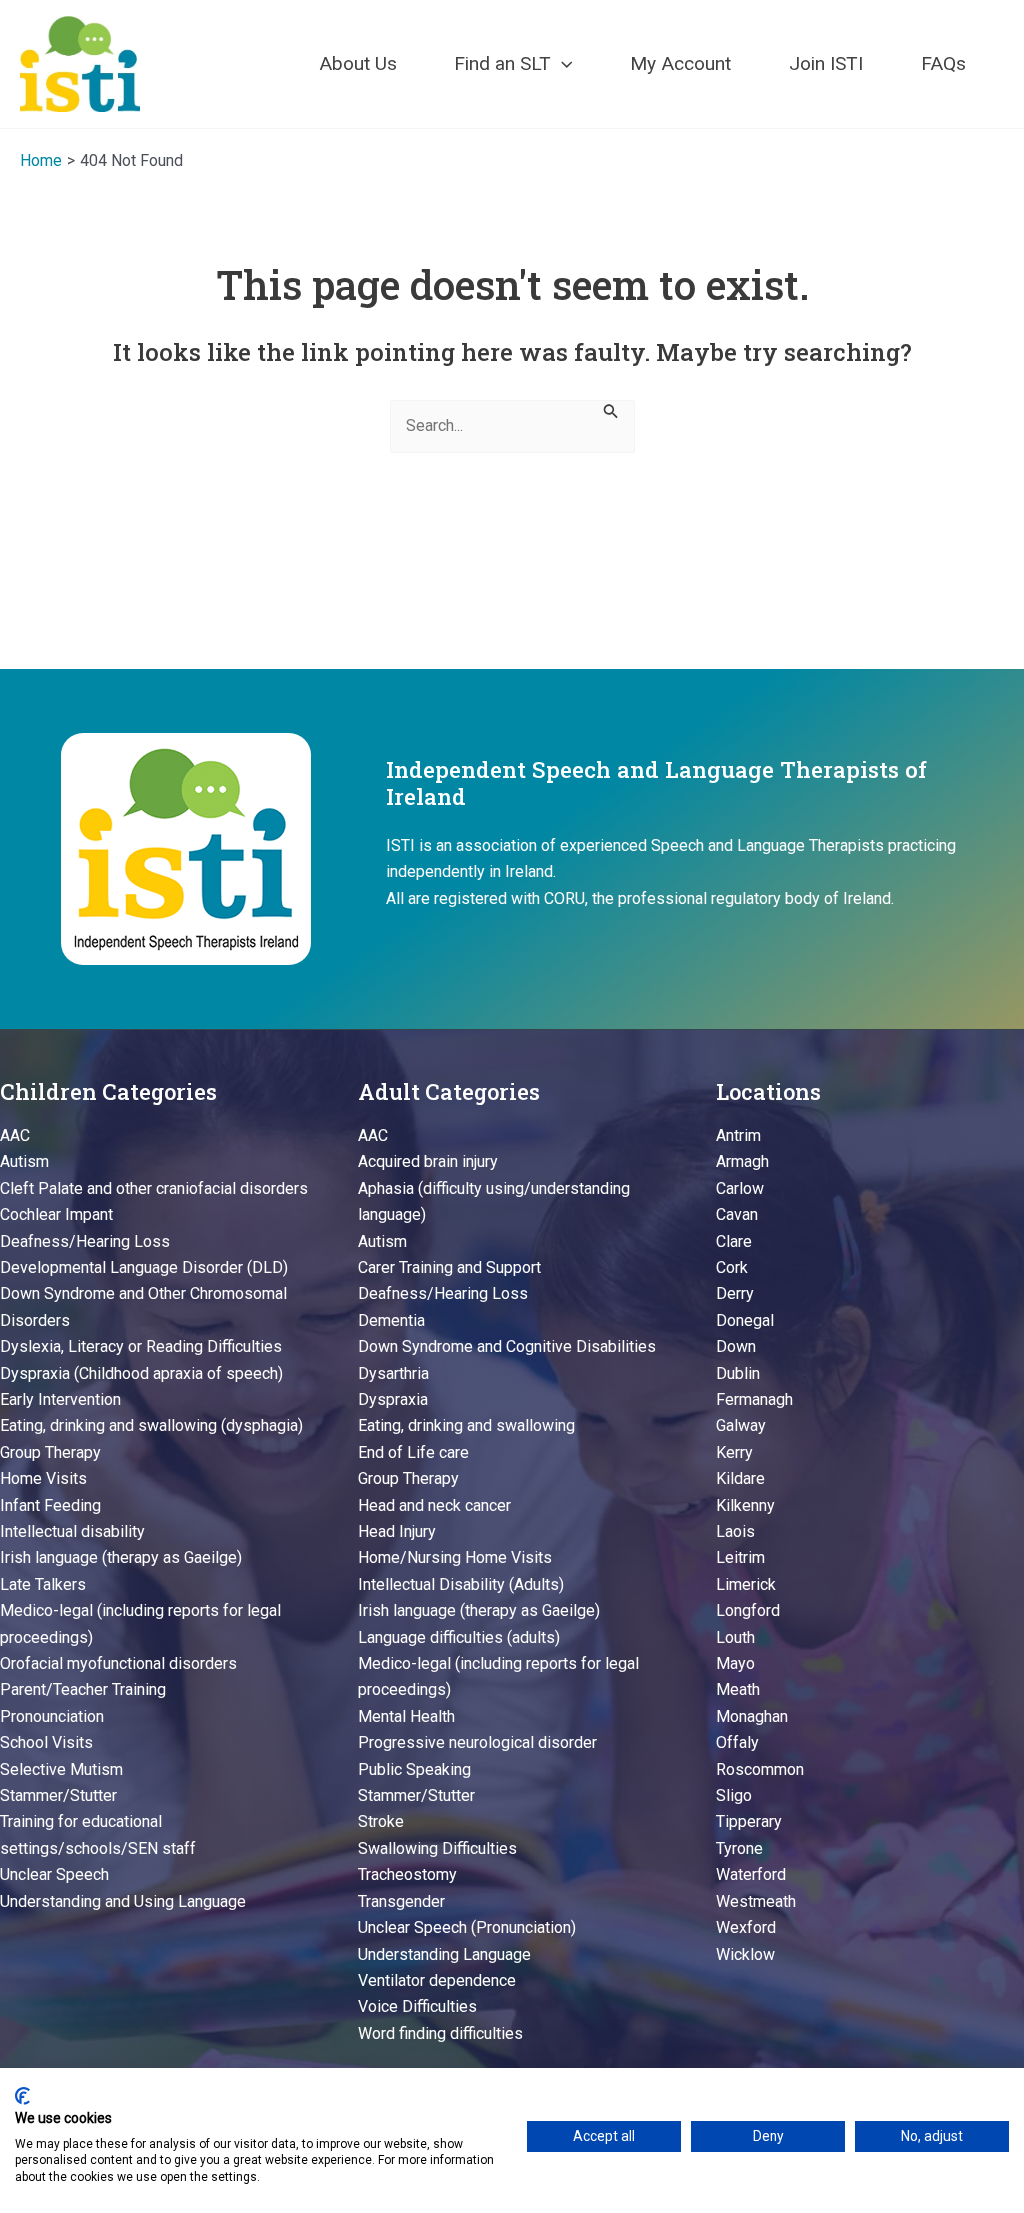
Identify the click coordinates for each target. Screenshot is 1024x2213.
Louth (735, 1637)
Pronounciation (52, 1716)
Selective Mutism (61, 1769)
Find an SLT (502, 63)
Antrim (738, 1135)
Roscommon (760, 1769)
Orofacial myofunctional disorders (118, 1663)
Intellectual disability (72, 1531)
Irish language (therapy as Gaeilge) (121, 1557)
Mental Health (406, 1716)
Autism (24, 1161)
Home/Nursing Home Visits (455, 1557)
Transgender (401, 1901)
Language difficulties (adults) (459, 1637)
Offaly (737, 1742)
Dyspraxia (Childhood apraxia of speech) (141, 1373)
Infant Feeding (50, 1505)
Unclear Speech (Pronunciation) (467, 1927)
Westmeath (756, 1901)
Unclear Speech (54, 1874)
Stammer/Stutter (58, 1795)
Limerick (746, 1584)
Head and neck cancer (434, 1505)
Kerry (734, 1452)
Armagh (742, 1161)
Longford (748, 1610)
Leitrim (740, 1557)
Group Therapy (50, 1452)
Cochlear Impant (56, 1214)
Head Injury (397, 1531)
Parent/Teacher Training (83, 1689)
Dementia (391, 1320)
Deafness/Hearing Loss (85, 1241)
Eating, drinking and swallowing (466, 1425)
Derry (735, 1293)
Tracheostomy (407, 1874)
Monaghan (752, 1716)
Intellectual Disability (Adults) (461, 1584)
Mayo (735, 1663)
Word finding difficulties (440, 2033)
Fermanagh (754, 1399)
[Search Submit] (611, 409)
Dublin (738, 1373)
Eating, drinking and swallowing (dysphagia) (151, 1425)
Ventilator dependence (437, 1980)
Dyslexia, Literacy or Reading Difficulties (141, 1346)
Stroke (381, 1821)
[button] (562, 64)
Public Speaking (414, 1769)
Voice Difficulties (417, 2006)
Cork (732, 1267)
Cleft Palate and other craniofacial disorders (154, 1188)
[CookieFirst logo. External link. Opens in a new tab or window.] (22, 2096)
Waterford (751, 1874)
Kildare (740, 1478)
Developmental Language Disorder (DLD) (144, 1267)
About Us (358, 63)
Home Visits (43, 1478)
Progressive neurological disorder (477, 1742)
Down (736, 1346)
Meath (738, 1689)
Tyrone (739, 1848)
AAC (15, 1135)
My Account (680, 63)
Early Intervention (60, 1399)
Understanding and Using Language (123, 1901)
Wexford (746, 1927)
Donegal (745, 1320)
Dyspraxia (393, 1399)
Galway (741, 1425)
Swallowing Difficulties (437, 1848)
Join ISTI (826, 63)
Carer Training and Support (449, 1267)
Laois (735, 1531)
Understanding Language (444, 1954)
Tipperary (749, 1821)
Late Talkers (43, 1584)
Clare (734, 1241)
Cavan (737, 1214)
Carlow (740, 1188)
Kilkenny (745, 1505)
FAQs (943, 63)
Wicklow (745, 1954)
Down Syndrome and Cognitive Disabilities (507, 1346)
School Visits (46, 1742)
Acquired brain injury (428, 1161)
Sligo (734, 1795)
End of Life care (413, 1452)
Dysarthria (393, 1373)
